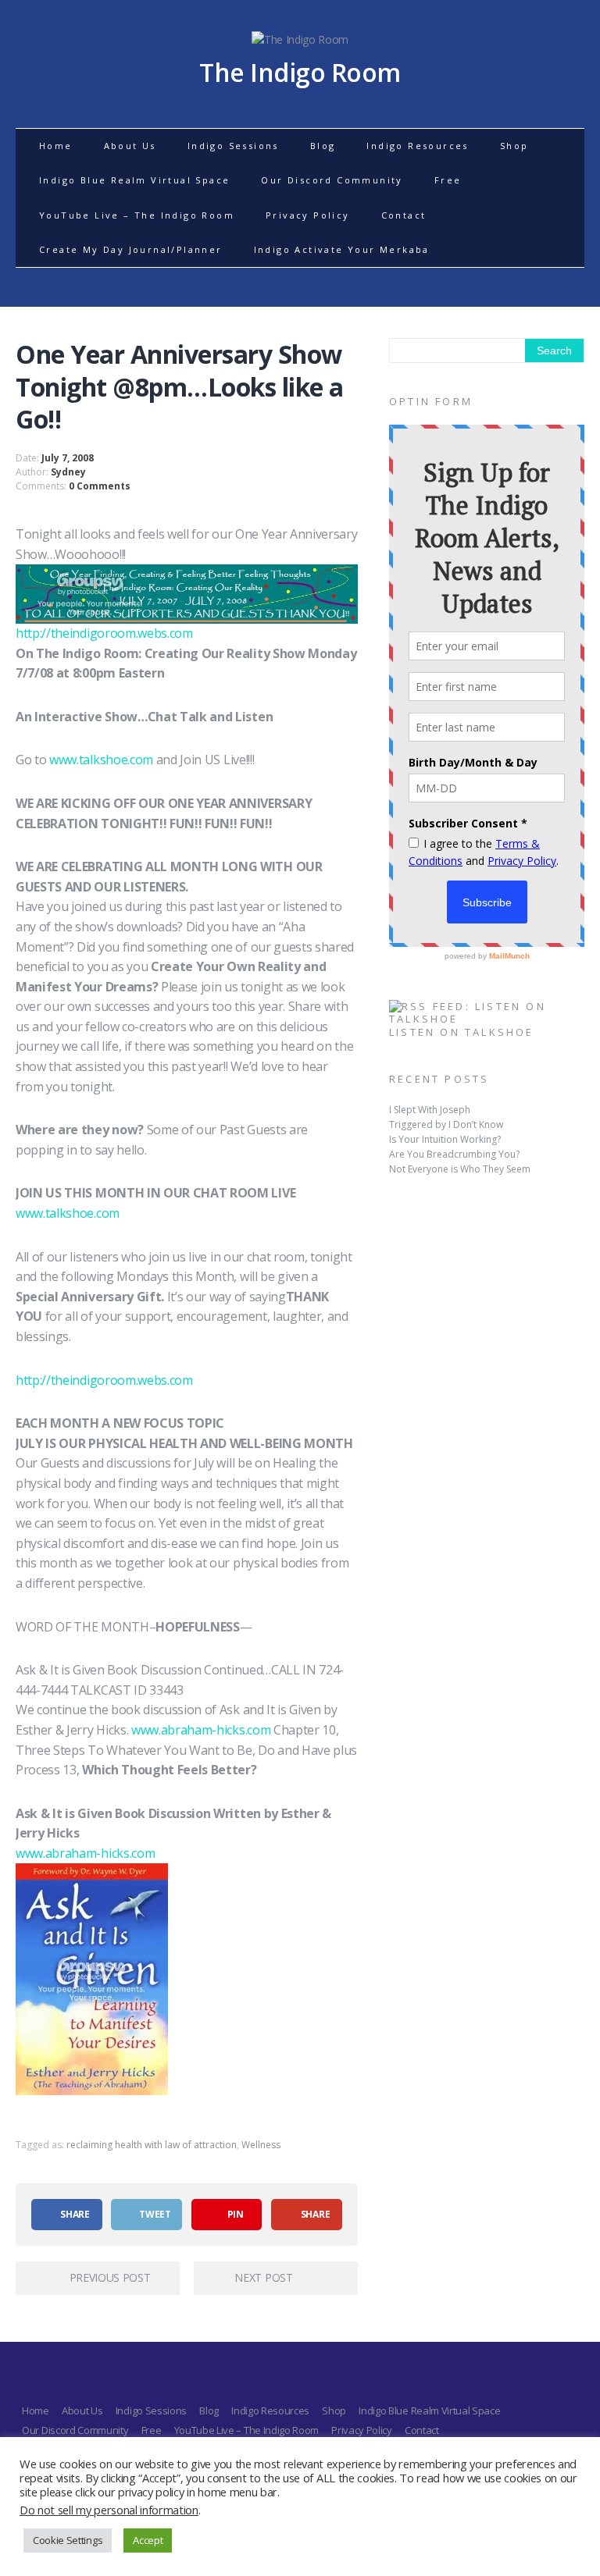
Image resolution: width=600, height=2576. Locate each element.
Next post (263, 2277)
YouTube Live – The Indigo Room (137, 215)
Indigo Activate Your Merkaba (342, 249)
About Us (130, 146)
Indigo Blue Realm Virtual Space (134, 180)
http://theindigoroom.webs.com (104, 633)
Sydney (68, 472)
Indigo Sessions (233, 146)
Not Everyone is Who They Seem (460, 1169)
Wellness (261, 2145)
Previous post (110, 2277)
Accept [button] (148, 2540)
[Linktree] (314, 2378)
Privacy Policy (308, 215)
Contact (404, 215)
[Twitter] (258, 2378)
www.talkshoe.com (101, 760)
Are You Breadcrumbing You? (454, 1154)
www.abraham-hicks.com (202, 1730)
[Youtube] (286, 2378)
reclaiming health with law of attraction (152, 2145)
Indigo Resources (417, 146)
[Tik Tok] (342, 2378)
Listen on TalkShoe (462, 1032)
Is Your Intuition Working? (445, 1139)
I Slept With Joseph (430, 1110)
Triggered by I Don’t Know (446, 1124)
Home (56, 146)
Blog (323, 146)
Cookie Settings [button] (68, 2540)
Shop (514, 146)
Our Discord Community (332, 180)
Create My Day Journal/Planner (131, 249)
